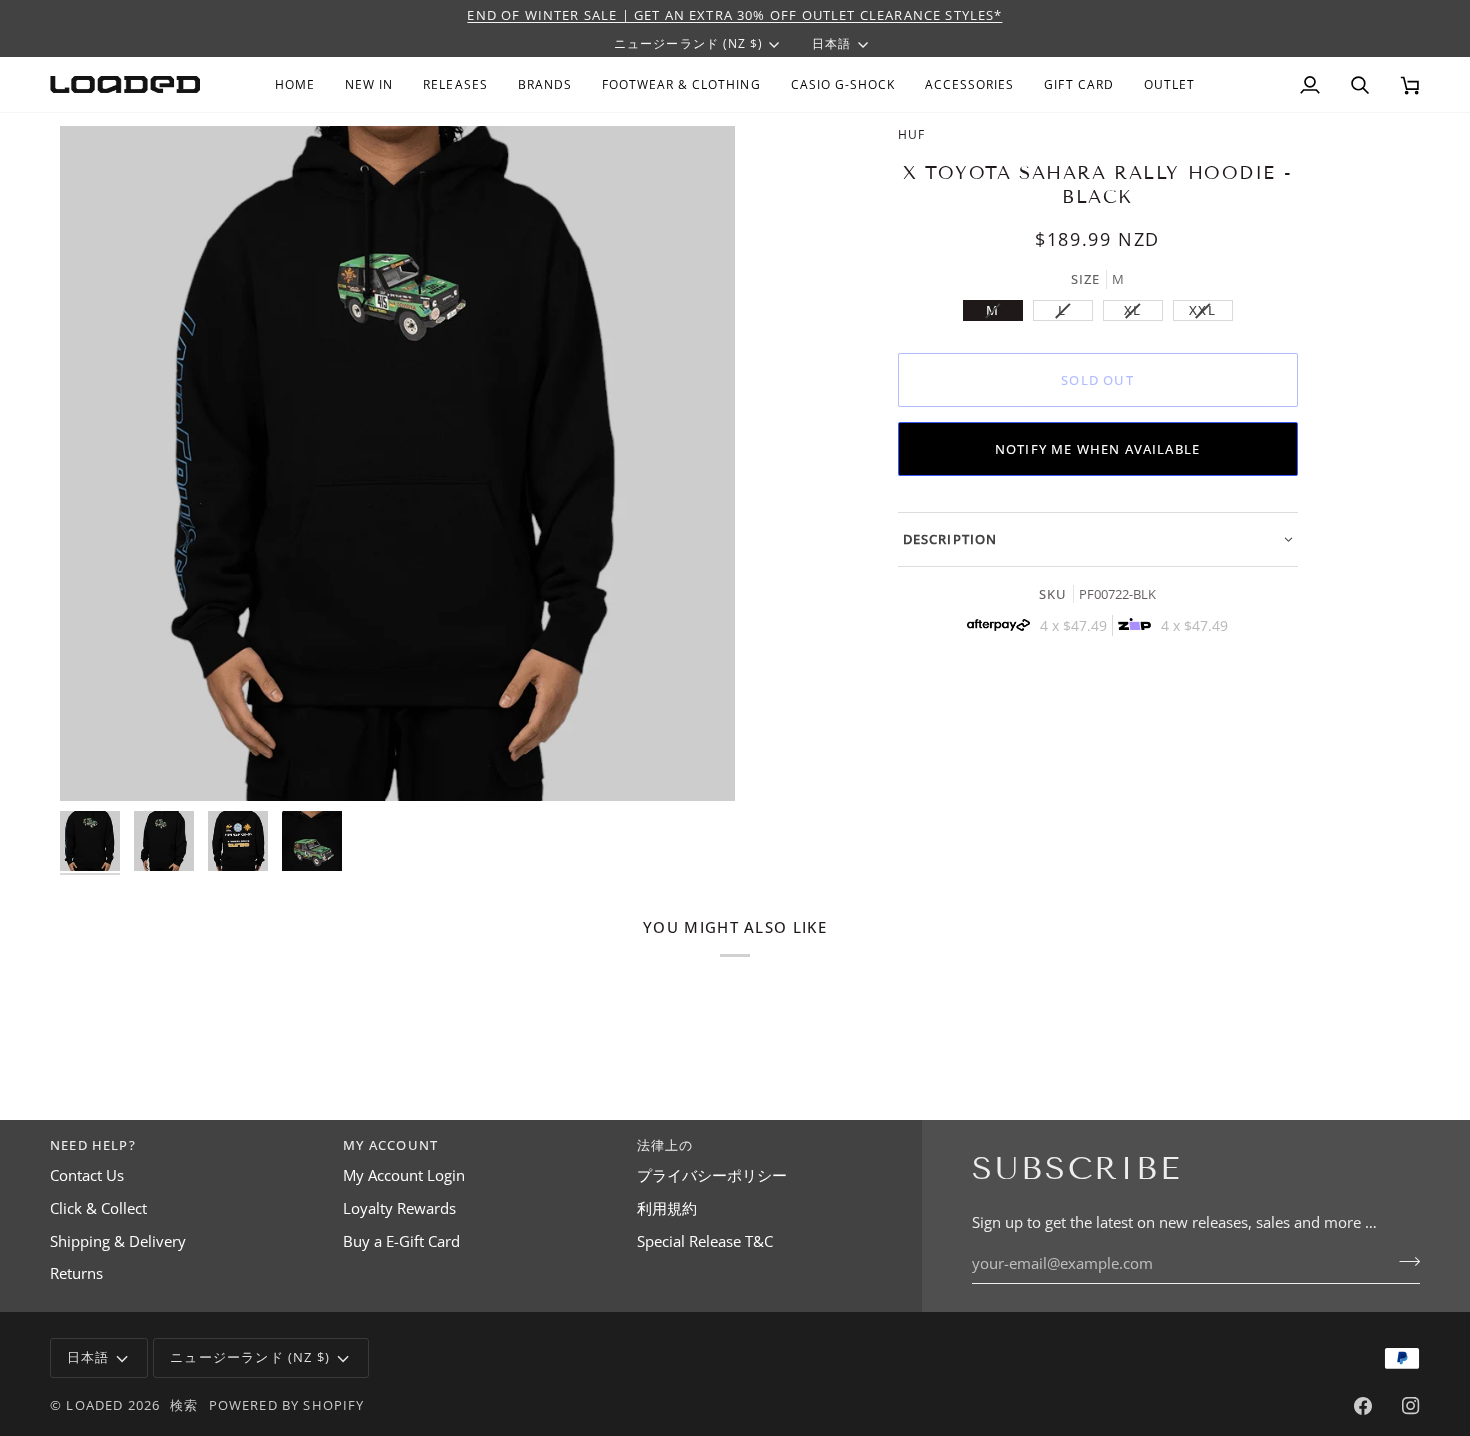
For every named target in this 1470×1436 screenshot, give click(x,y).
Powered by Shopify (287, 1405)
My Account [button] (390, 1145)
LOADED (94, 1405)
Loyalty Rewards (399, 1208)
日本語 (831, 43)
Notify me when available (1097, 449)
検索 (184, 1405)
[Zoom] (397, 463)
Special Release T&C (705, 1241)
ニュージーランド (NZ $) (688, 43)
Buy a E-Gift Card (401, 1241)
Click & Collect (98, 1208)
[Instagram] (1411, 1406)
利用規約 (667, 1208)
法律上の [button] (665, 1145)
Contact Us (87, 1175)
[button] (545, 84)
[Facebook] (1363, 1406)
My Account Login (404, 1175)
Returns (76, 1273)
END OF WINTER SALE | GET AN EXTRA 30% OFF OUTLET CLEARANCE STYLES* (734, 15)
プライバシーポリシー (712, 1175)
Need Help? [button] (93, 1145)
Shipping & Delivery (118, 1241)
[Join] (1403, 1261)
